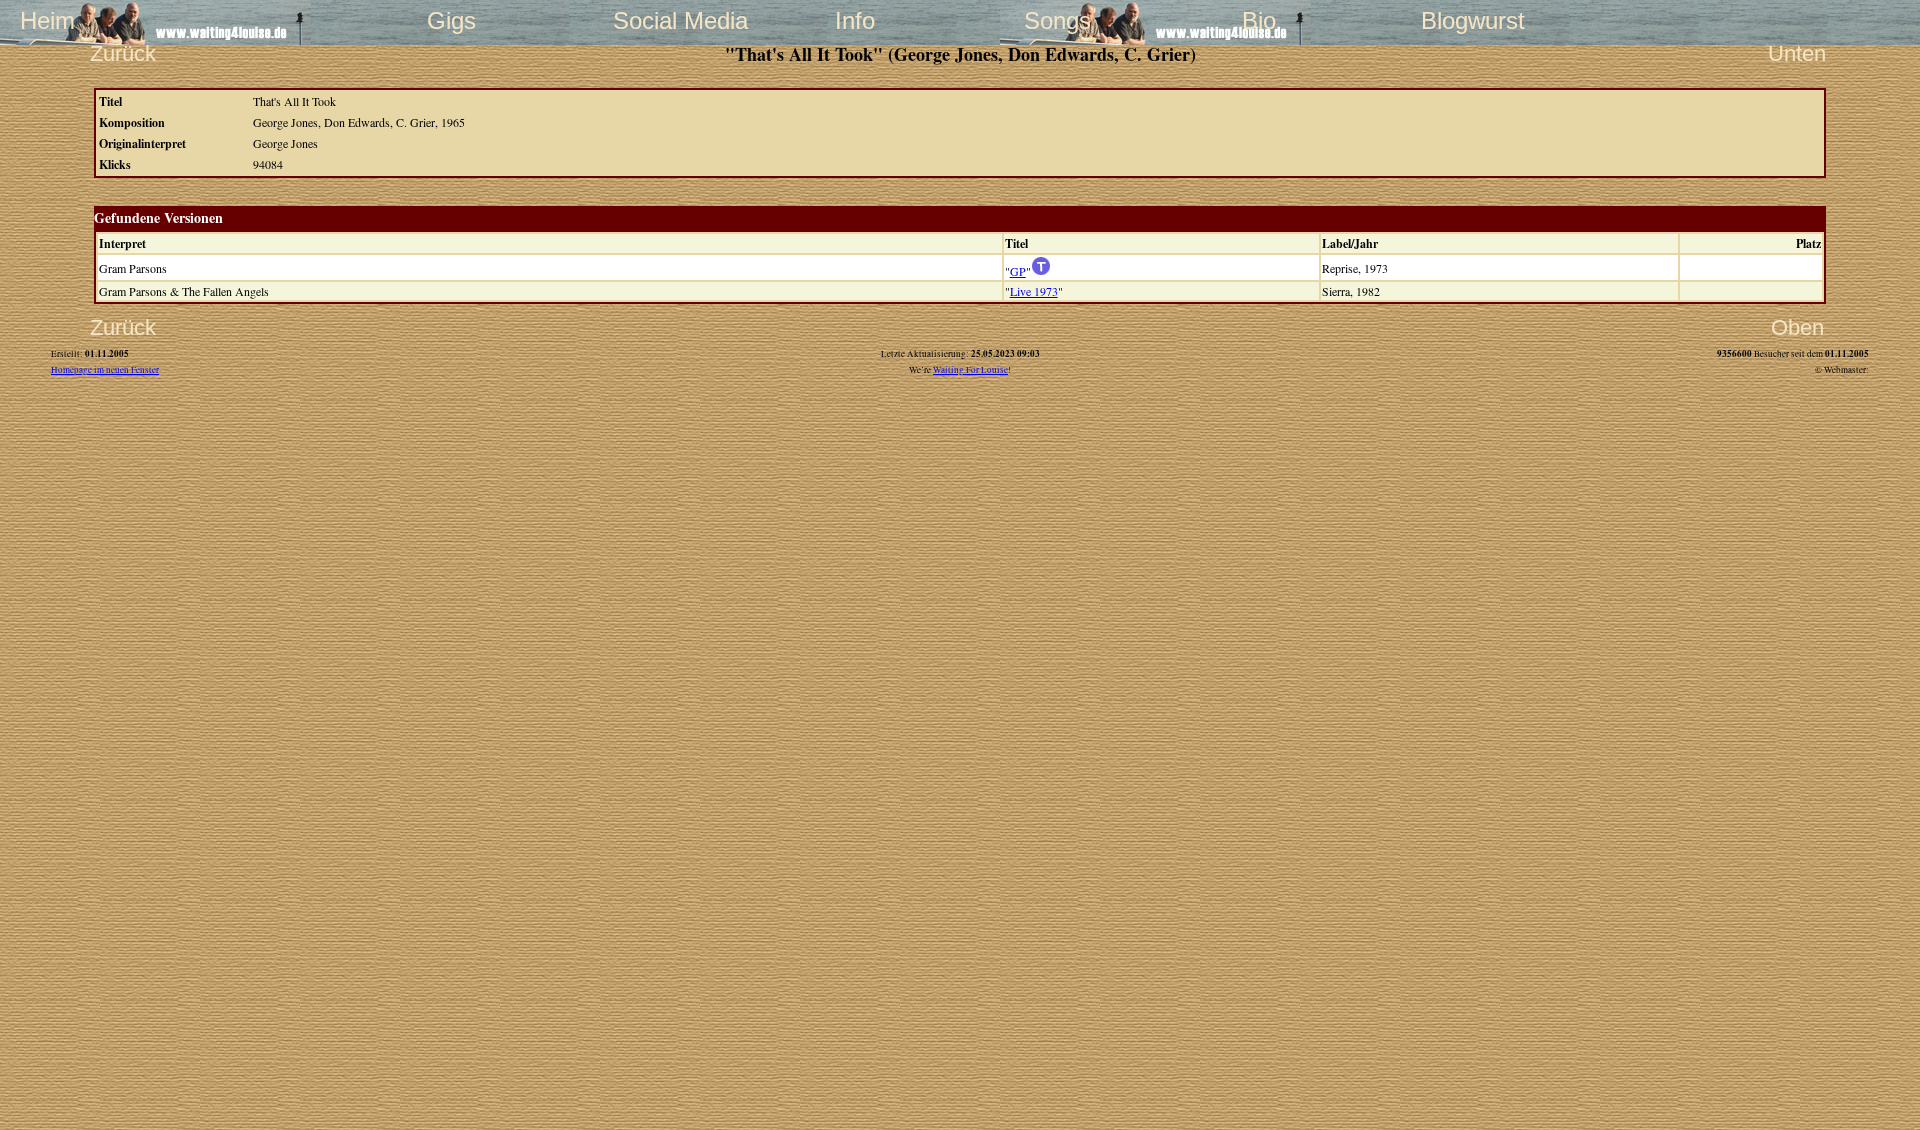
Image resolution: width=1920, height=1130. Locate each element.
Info (855, 20)
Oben (1797, 327)
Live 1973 (1034, 291)
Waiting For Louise (970, 370)
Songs (1057, 20)
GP (1018, 271)
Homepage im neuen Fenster (105, 370)
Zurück (123, 53)
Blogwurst (1461, 20)
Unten (1797, 53)
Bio (1259, 20)
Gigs (451, 20)
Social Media (653, 20)
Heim (47, 20)
